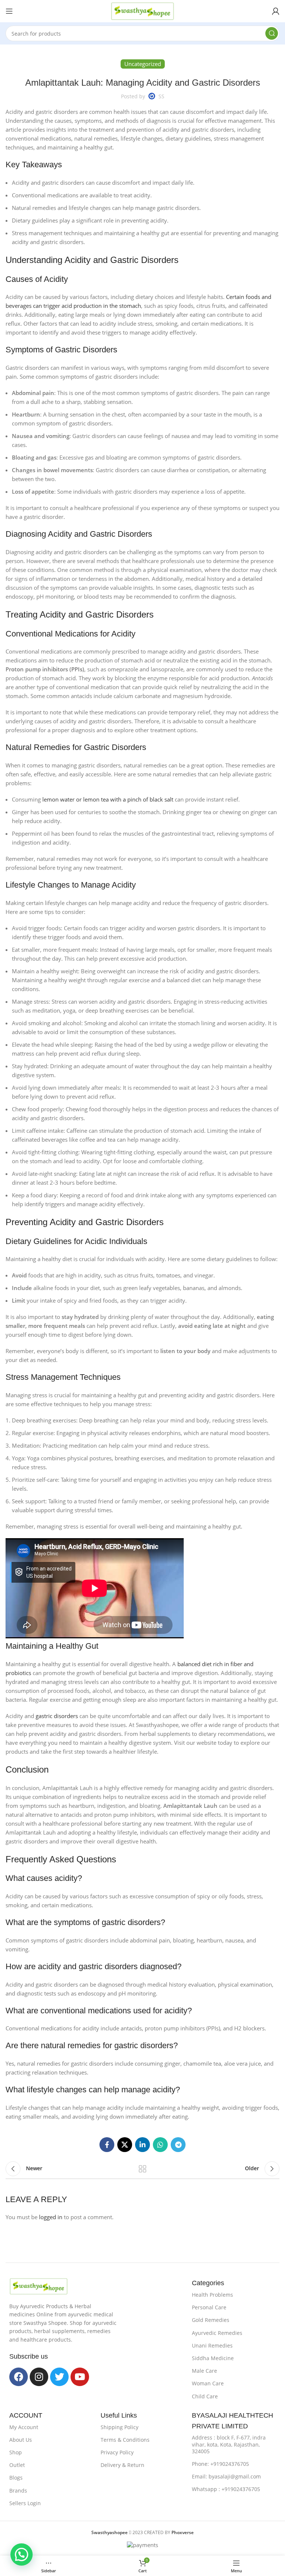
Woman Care (208, 2383)
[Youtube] (80, 2377)
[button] (22, 2554)
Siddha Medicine (213, 2358)
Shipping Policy (119, 2427)
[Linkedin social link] (142, 2145)
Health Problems (212, 2295)
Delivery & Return (122, 2465)
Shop (16, 2452)
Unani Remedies (212, 2345)
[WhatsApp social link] (160, 2145)
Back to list (142, 2169)
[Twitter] (59, 2377)
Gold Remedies (211, 2320)
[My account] (276, 11)
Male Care (204, 2371)
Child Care (205, 2396)
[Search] (272, 33)
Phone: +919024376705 (220, 2464)
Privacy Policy (117, 2452)
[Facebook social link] (107, 2145)
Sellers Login (25, 2503)
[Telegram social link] (178, 2145)
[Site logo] (142, 10)
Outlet (17, 2465)
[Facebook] (19, 2377)
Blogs (16, 2478)
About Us (21, 2440)
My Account (24, 2427)
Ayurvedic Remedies (217, 2333)
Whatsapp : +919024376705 (226, 2489)
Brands (18, 2491)
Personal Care (209, 2307)
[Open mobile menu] (9, 11)
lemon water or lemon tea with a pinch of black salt (108, 799)
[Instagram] (39, 2377)
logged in (51, 2217)
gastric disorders (57, 1716)
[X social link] (125, 2145)
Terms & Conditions (125, 2440)
